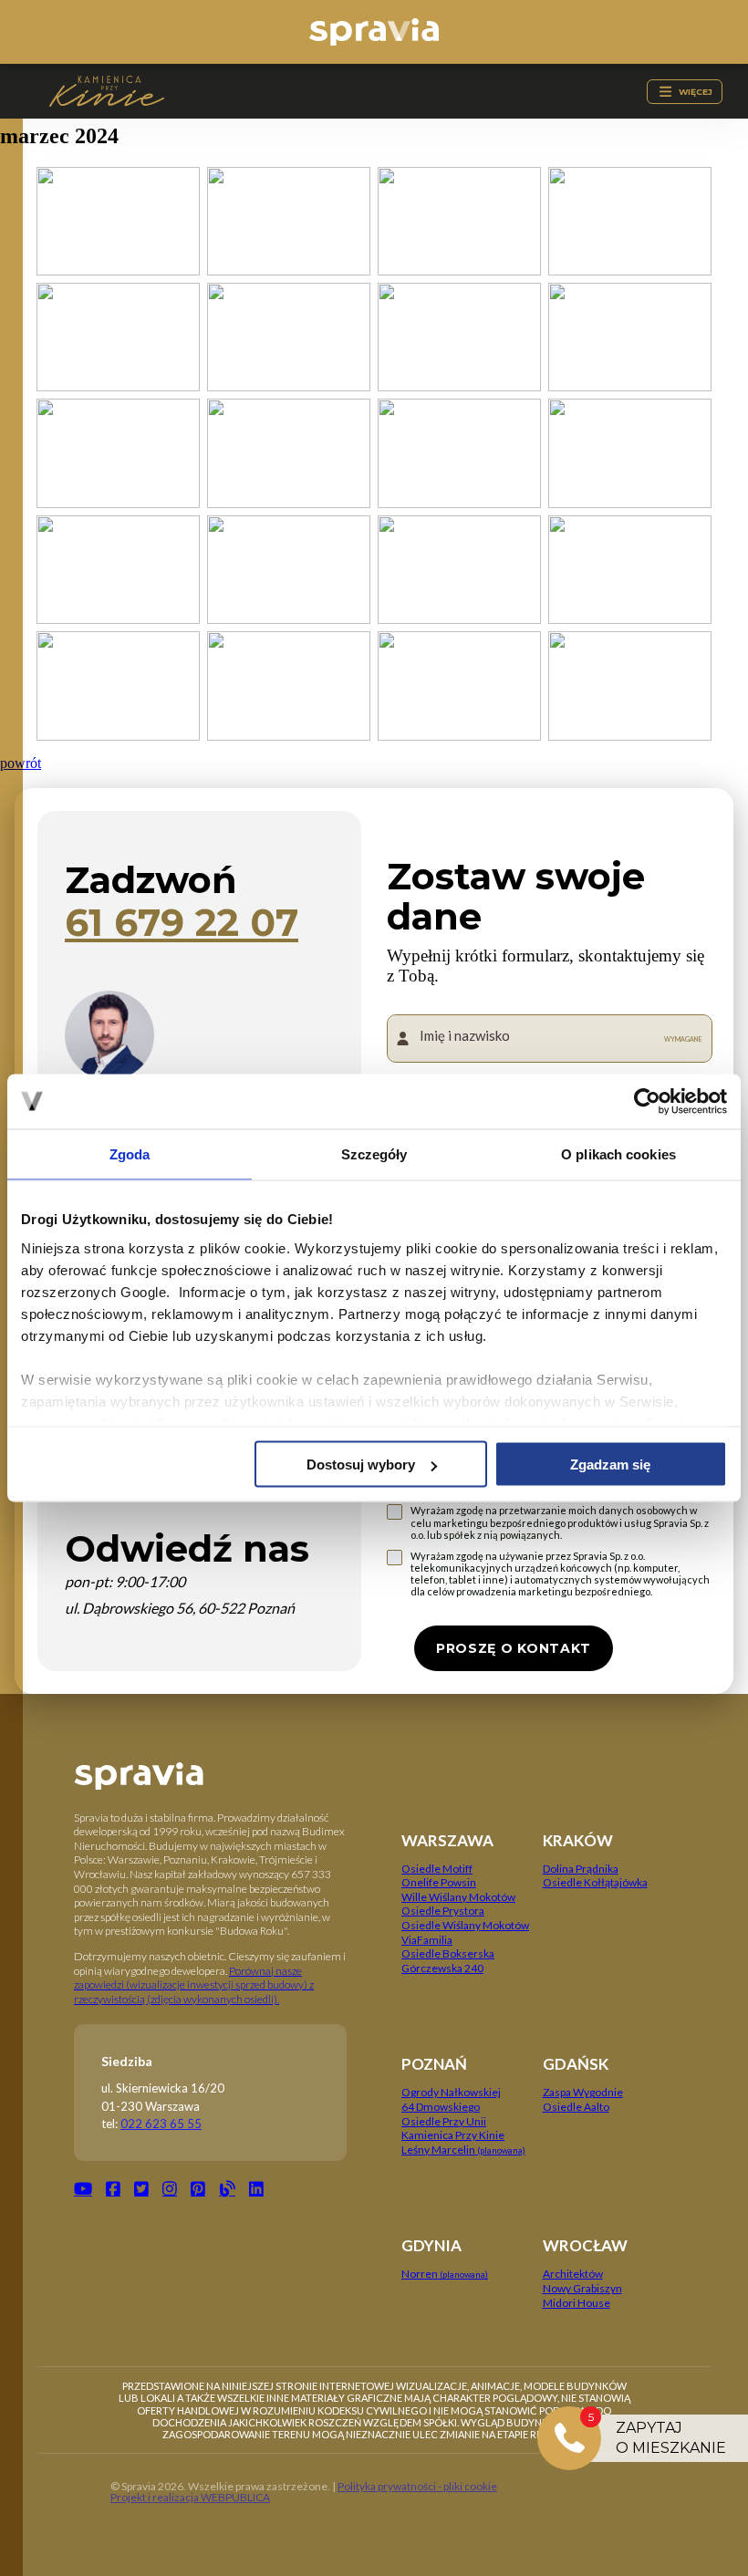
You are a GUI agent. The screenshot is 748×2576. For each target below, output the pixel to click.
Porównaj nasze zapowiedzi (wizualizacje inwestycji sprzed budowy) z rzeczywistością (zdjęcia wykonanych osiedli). (194, 1985)
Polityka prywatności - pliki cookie (417, 2486)
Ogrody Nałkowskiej (451, 2092)
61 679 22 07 (182, 923)
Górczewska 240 (442, 1968)
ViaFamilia (427, 1940)
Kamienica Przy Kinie (453, 2135)
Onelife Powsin (439, 1882)
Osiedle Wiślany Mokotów (465, 1925)
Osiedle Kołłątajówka (595, 1882)
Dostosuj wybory (361, 1465)
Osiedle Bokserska (448, 1953)
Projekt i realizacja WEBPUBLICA (190, 2497)
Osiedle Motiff (437, 1869)
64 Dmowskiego (441, 2107)
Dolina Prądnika (581, 1869)
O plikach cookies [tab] (618, 1154)
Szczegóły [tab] (374, 1154)
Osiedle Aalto (576, 2107)
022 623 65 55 (161, 2124)
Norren (445, 2274)
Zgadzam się (610, 1465)
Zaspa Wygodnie (583, 2092)
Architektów (573, 2274)
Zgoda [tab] (130, 1154)
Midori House (577, 2303)
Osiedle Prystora (443, 1911)
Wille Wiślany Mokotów (458, 1897)
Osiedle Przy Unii (444, 2121)
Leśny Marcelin (463, 2150)
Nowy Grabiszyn (582, 2288)
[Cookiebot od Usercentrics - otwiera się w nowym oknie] (647, 1102)
